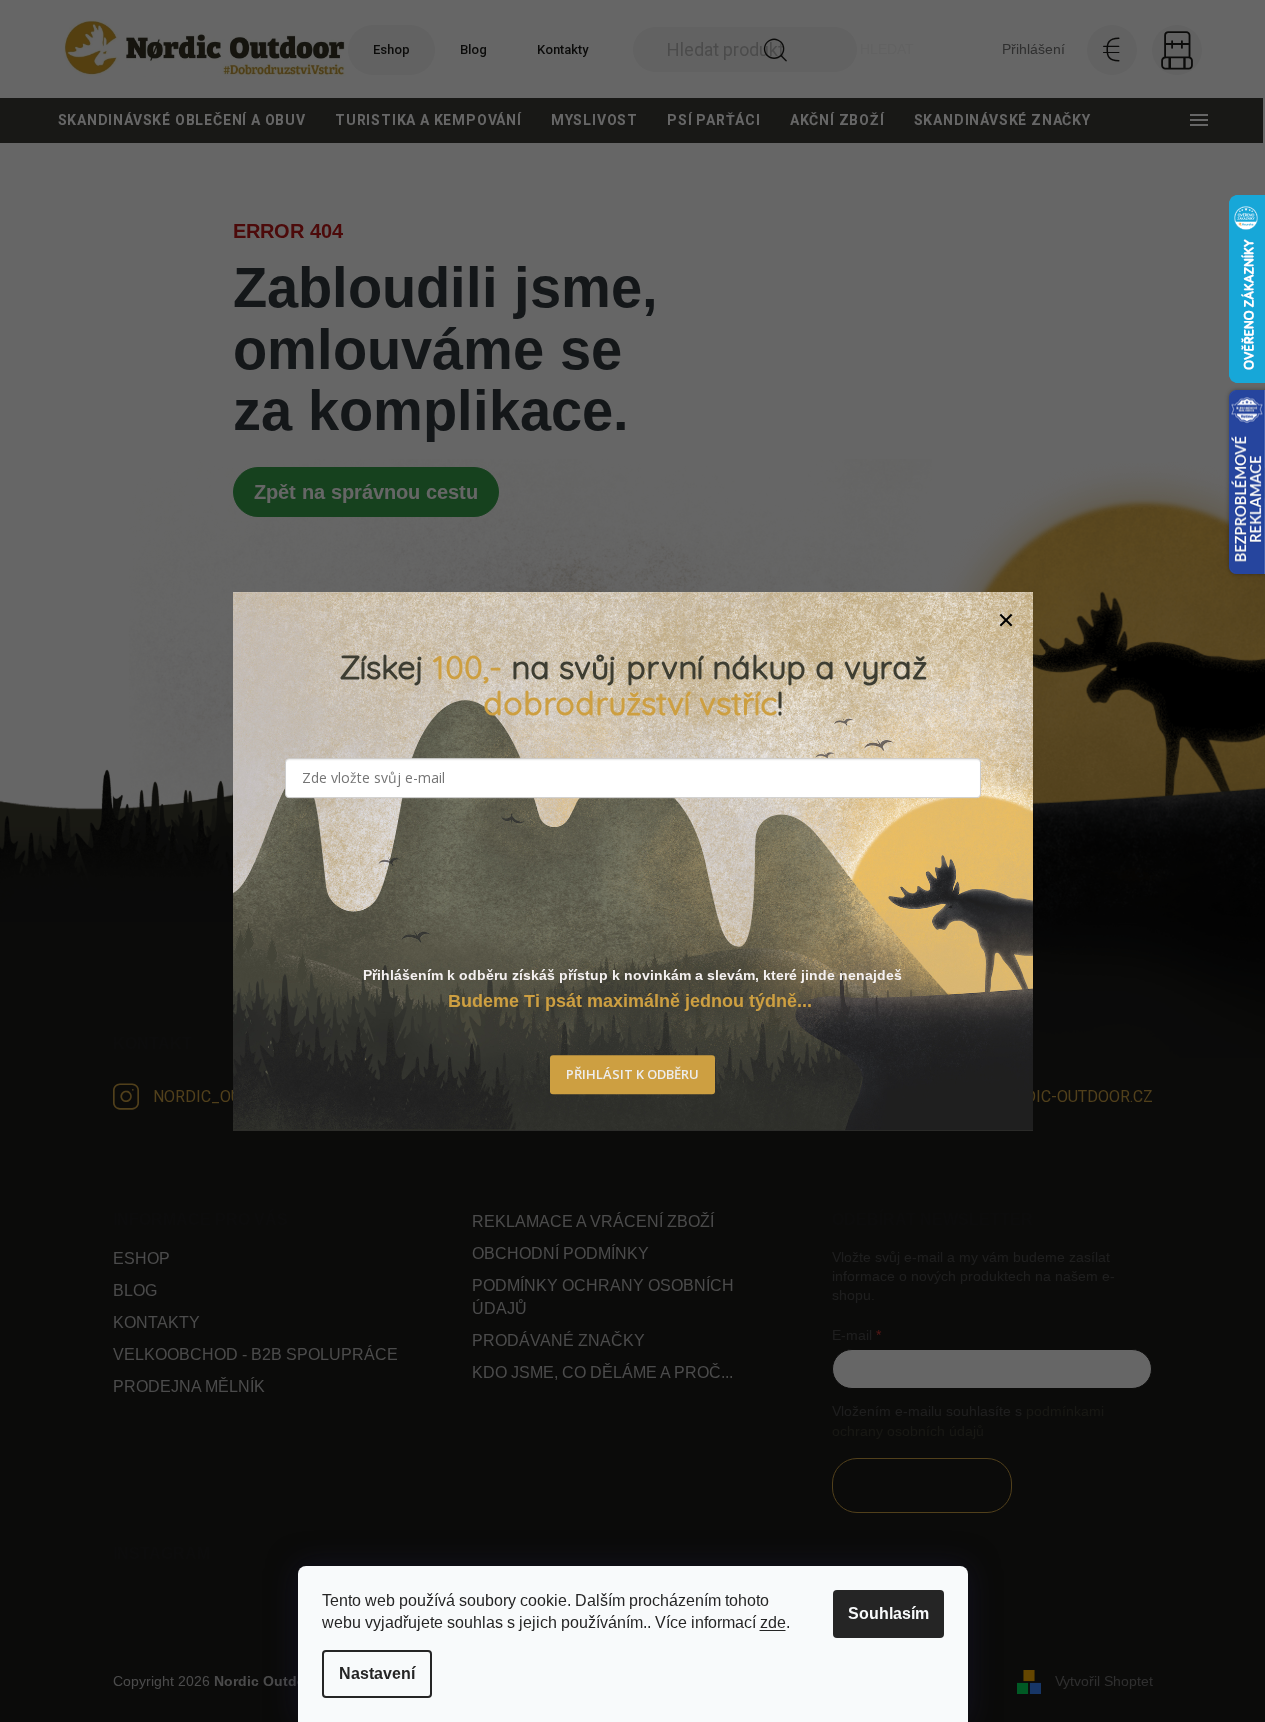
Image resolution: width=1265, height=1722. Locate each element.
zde (773, 1622)
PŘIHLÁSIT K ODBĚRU (632, 1075)
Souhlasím (888, 1613)
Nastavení (377, 1673)
